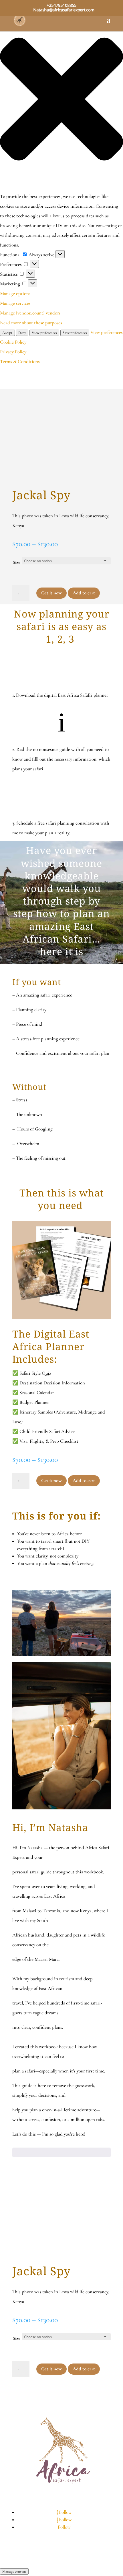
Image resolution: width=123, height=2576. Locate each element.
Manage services (15, 303)
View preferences (44, 333)
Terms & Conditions (20, 361)
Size (16, 562)
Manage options (15, 293)
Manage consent (14, 2571)
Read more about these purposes (31, 323)
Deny (22, 333)
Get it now (51, 593)
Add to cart (84, 593)
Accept (7, 333)
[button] (61, 101)
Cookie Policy (13, 342)
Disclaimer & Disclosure (52, 2548)
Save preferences (75, 333)
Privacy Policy (13, 352)
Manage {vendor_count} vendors (30, 313)
